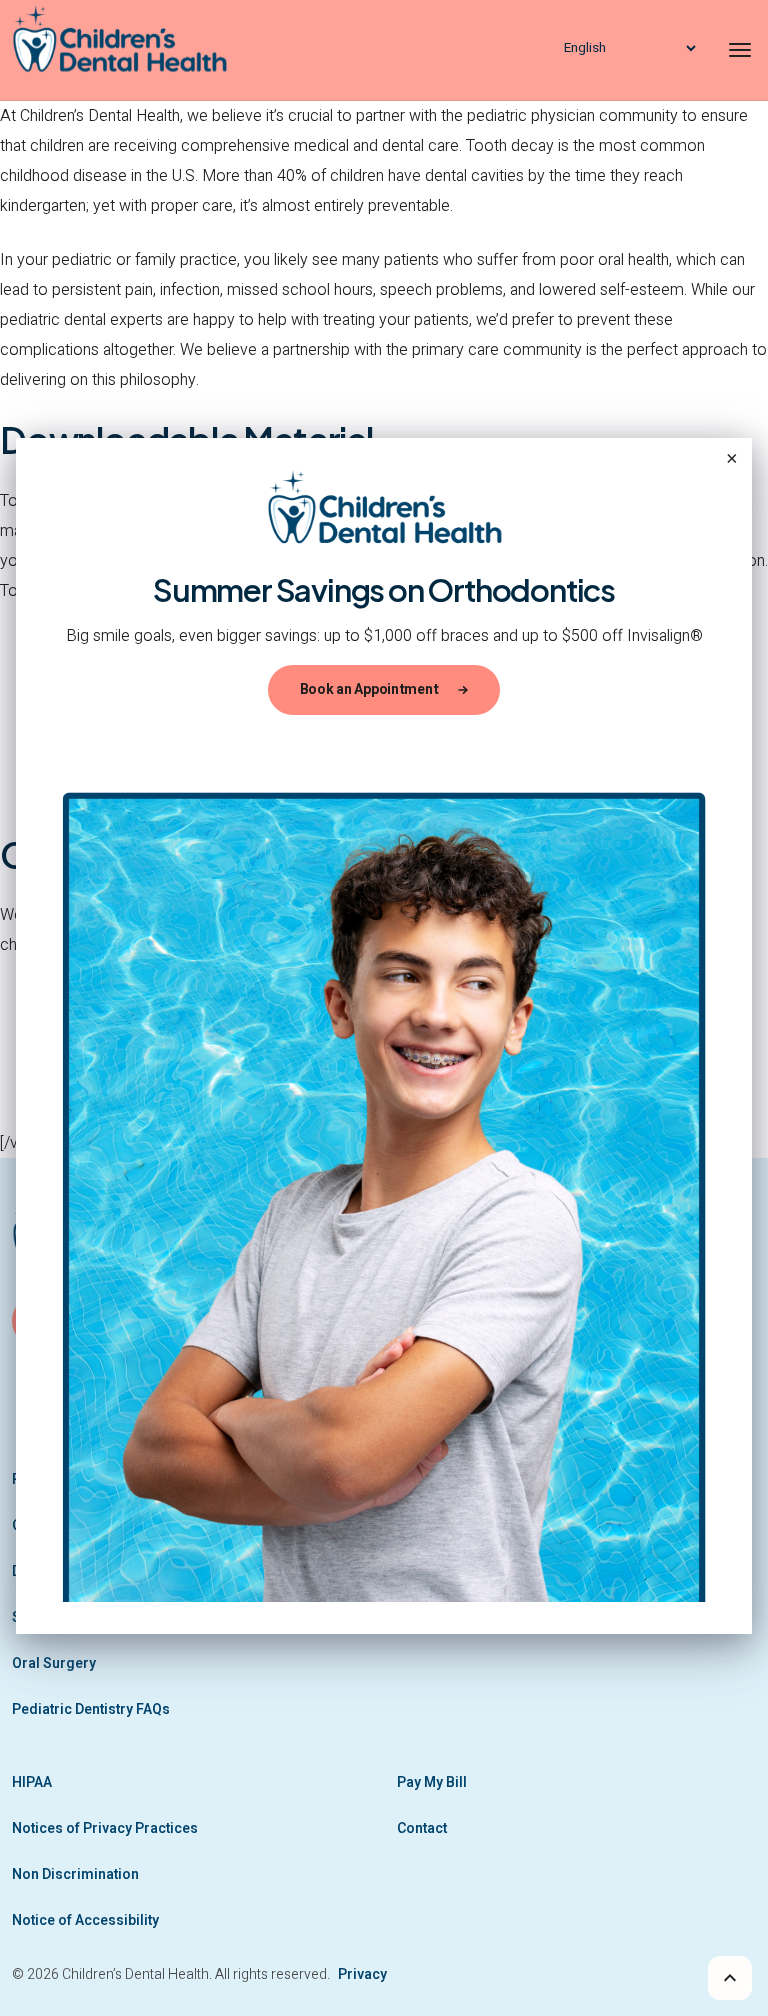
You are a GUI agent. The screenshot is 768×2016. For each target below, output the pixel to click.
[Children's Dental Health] (137, 50)
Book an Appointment (369, 689)
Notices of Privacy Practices (105, 1828)
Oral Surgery (54, 1663)
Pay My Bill (432, 1782)
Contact (422, 1828)
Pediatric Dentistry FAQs (91, 1709)
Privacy (362, 1974)
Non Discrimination (75, 1874)
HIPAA (32, 1782)
